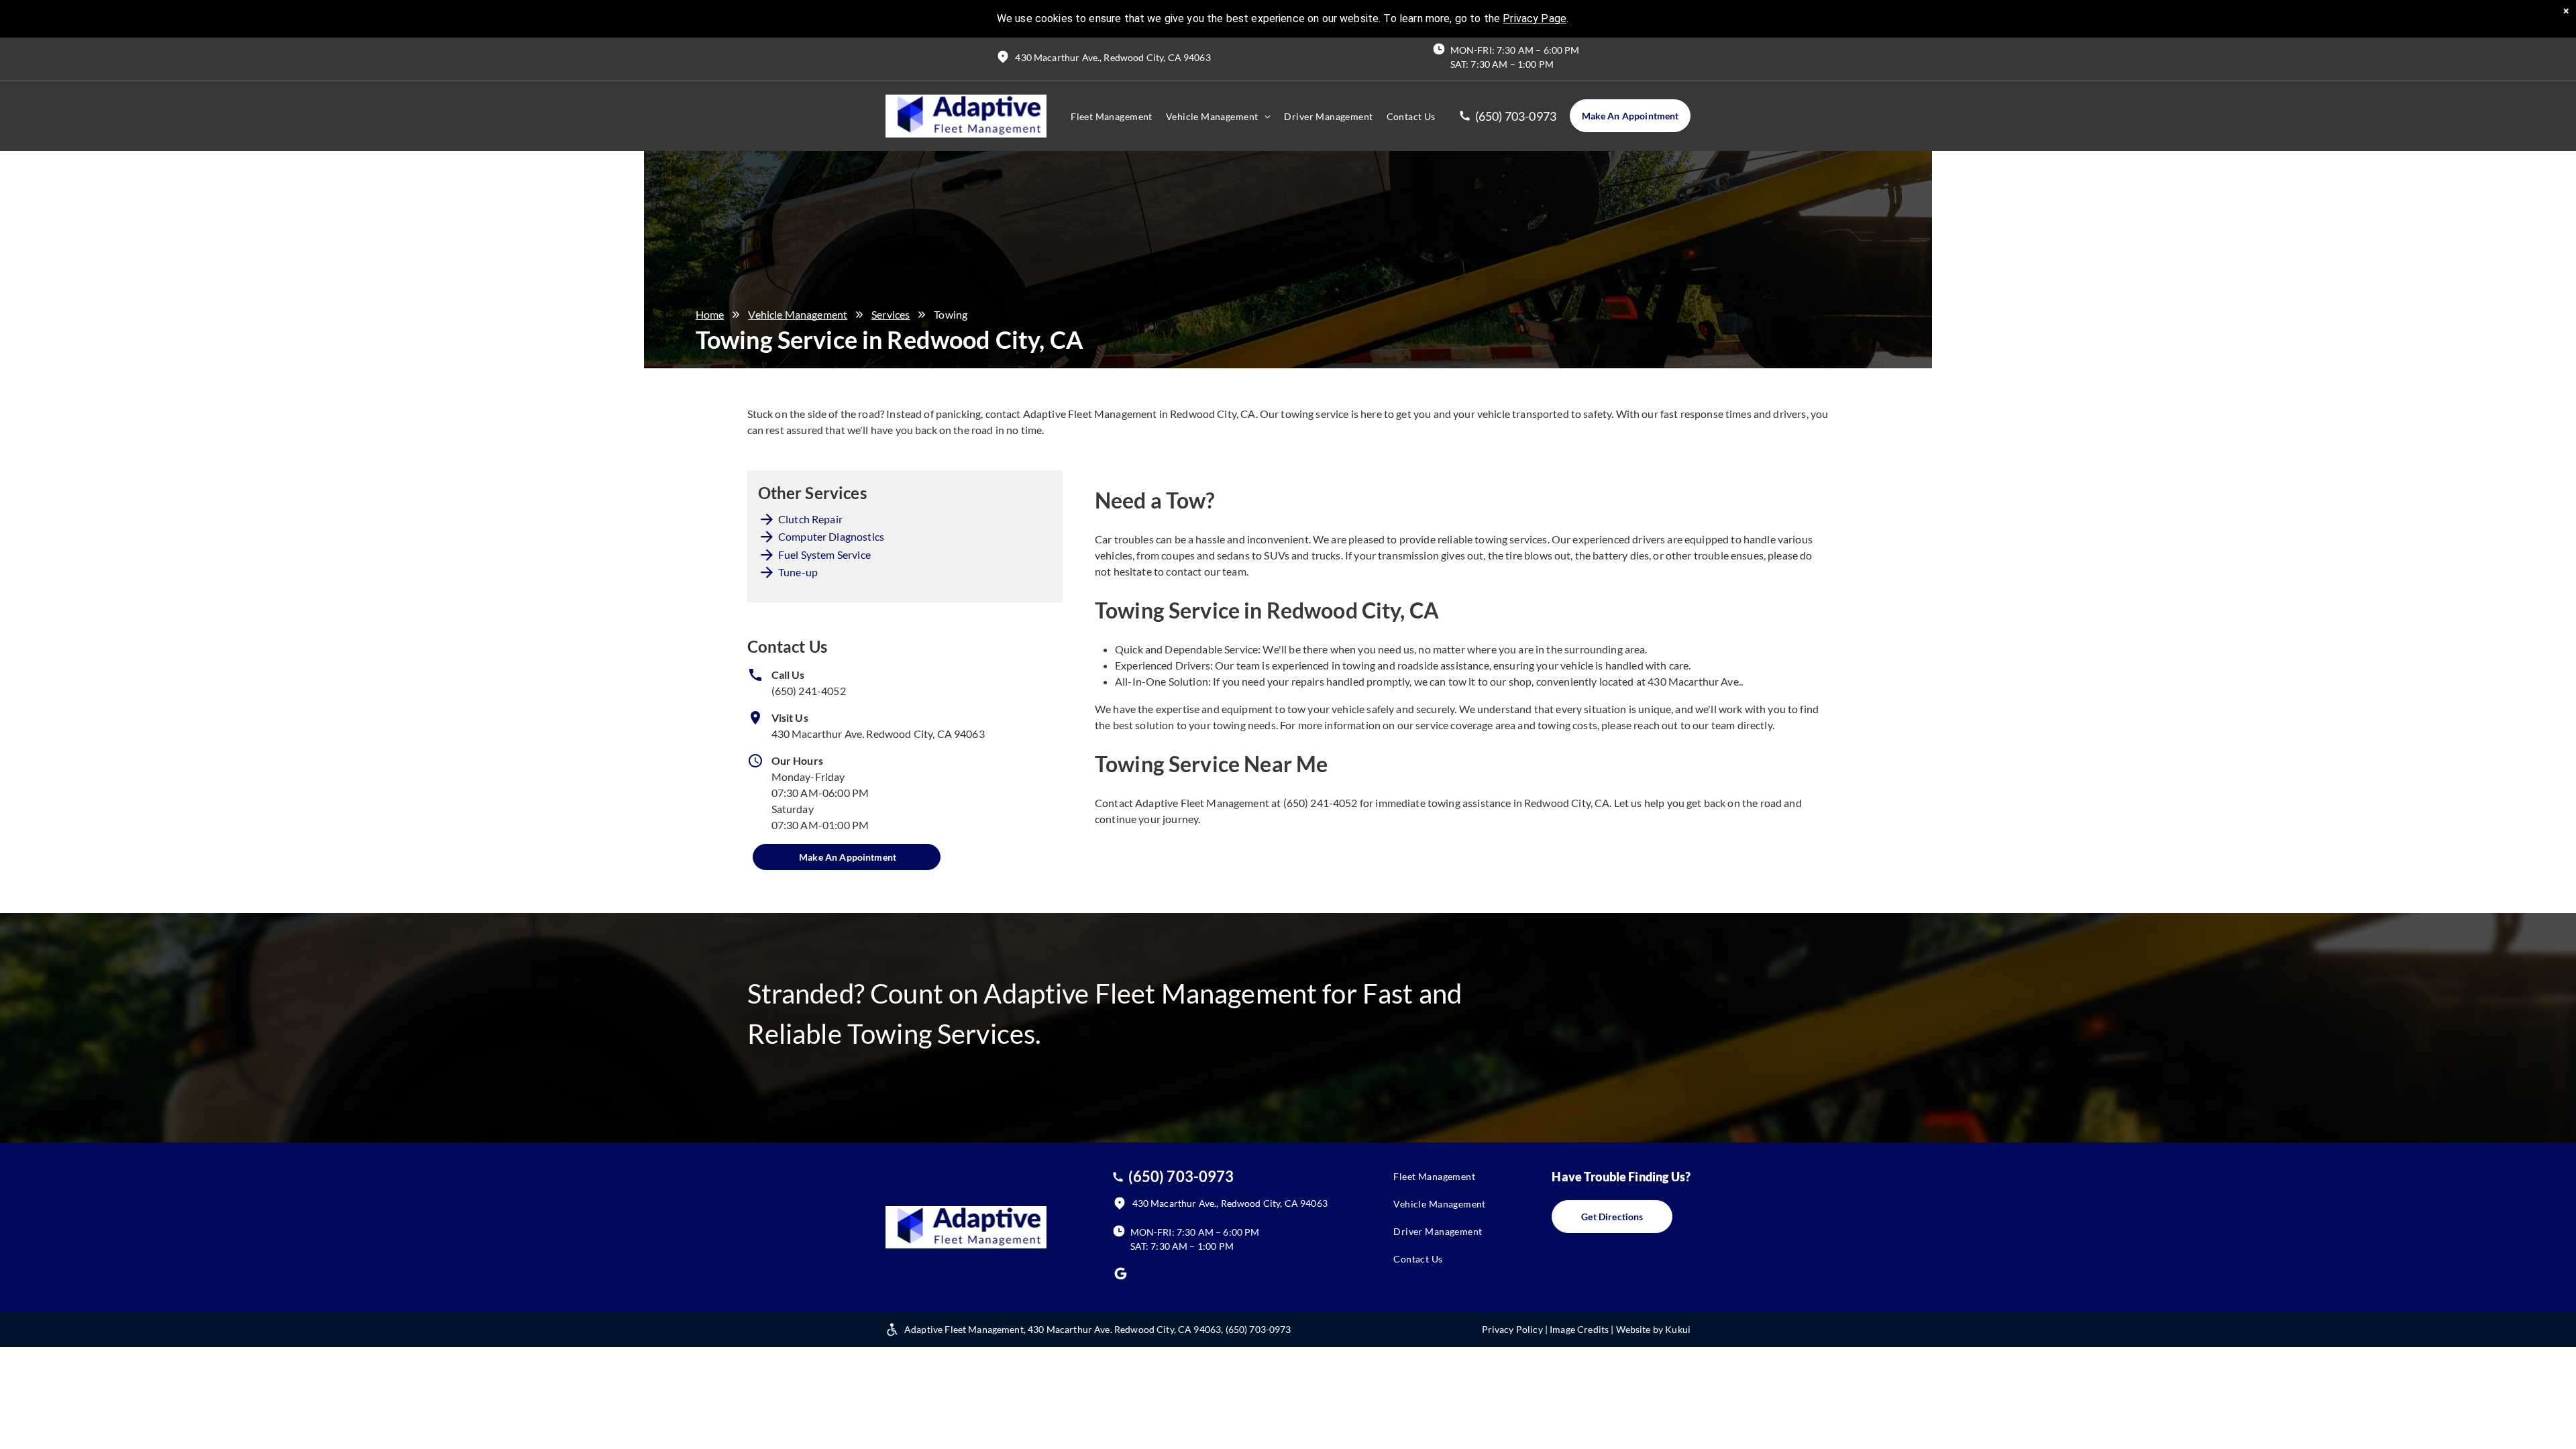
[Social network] (1121, 1275)
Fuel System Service (824, 554)
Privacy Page (1535, 18)
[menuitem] (1112, 116)
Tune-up (798, 572)
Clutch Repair (810, 519)
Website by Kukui (1653, 1329)
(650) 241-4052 (809, 691)
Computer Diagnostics (831, 536)
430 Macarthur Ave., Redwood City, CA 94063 (1113, 57)
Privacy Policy (1512, 1329)
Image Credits (1579, 1329)
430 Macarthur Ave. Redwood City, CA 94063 (878, 734)
